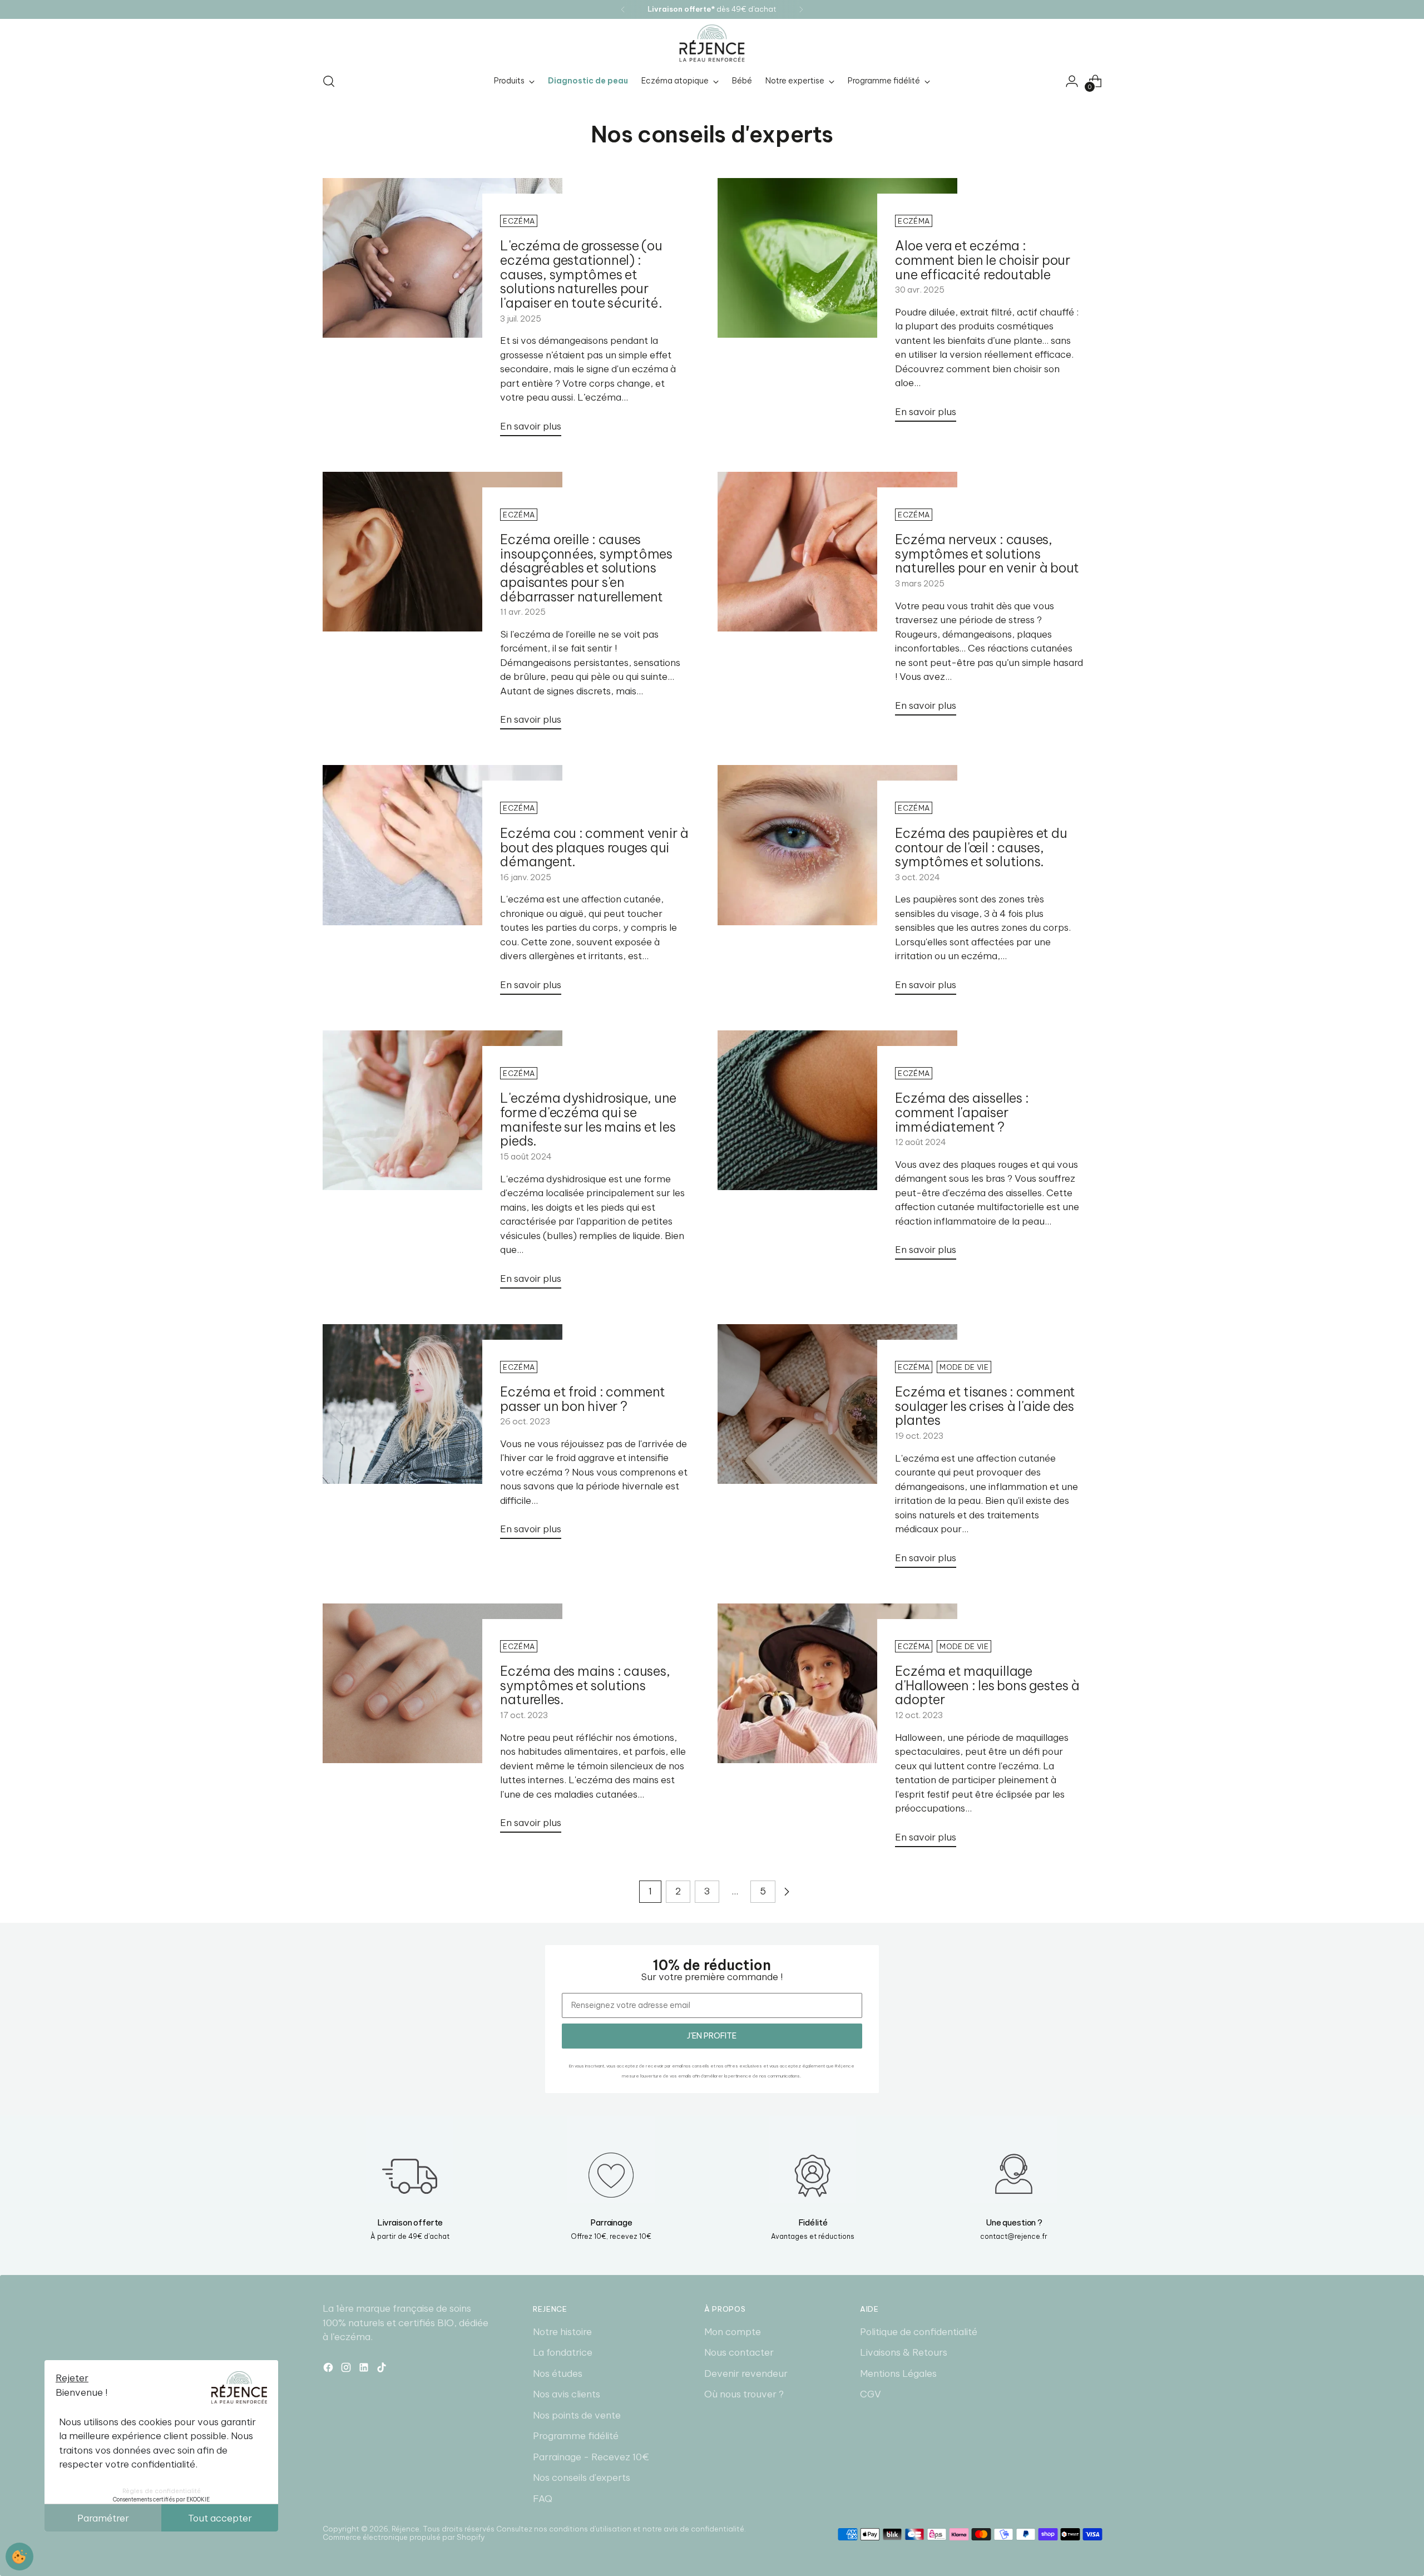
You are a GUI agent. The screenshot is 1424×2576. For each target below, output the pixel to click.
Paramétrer (103, 2518)
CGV (871, 2394)
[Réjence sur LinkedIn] (365, 2370)
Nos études (558, 2373)
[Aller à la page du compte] (1072, 81)
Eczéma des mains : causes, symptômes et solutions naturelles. (585, 1685)
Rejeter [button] (72, 2378)
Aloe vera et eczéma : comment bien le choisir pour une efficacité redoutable (982, 260)
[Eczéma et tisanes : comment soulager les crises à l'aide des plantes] (837, 1450)
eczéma (519, 221)
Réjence (406, 2529)
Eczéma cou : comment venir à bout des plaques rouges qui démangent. (594, 847)
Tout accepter (220, 2518)
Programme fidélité (576, 2436)
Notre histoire (562, 2332)
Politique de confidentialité (919, 2332)
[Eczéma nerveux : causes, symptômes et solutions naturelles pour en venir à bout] (837, 598)
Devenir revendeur (746, 2373)
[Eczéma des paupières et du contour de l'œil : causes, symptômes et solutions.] (837, 884)
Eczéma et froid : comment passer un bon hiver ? (582, 1399)
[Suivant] (801, 9)
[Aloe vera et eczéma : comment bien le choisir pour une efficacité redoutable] (837, 304)
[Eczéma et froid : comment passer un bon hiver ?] (442, 1436)
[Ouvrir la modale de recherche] (329, 81)
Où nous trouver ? (744, 2394)
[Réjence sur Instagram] (347, 2370)
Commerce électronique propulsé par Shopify (404, 2537)
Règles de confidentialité (162, 2491)
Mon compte (733, 2332)
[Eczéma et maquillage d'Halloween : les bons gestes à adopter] (837, 1730)
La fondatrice (563, 2352)
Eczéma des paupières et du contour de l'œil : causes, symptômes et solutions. (981, 847)
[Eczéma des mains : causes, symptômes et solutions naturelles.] (442, 1723)
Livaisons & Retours (904, 2352)
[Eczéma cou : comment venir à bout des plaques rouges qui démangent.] (442, 884)
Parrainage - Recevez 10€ (591, 2457)
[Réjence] (712, 43)
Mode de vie (964, 1367)
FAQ (543, 2499)
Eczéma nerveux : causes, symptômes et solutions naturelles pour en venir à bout (987, 554)
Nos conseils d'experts (582, 2478)
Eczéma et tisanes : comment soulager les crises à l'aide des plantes (985, 1406)
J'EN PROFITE (712, 2036)
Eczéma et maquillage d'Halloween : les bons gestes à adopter (987, 1685)
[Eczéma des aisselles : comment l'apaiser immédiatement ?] (837, 1150)
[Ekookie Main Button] (19, 2557)
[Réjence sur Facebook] (329, 2370)
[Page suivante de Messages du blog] (787, 1892)
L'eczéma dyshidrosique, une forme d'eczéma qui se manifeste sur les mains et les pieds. (588, 1119)
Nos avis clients (567, 2394)
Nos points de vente (577, 2415)
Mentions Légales (898, 2373)
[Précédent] (623, 9)
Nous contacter (739, 2352)
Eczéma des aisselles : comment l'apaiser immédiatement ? (962, 1112)
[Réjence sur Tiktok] (383, 2370)
